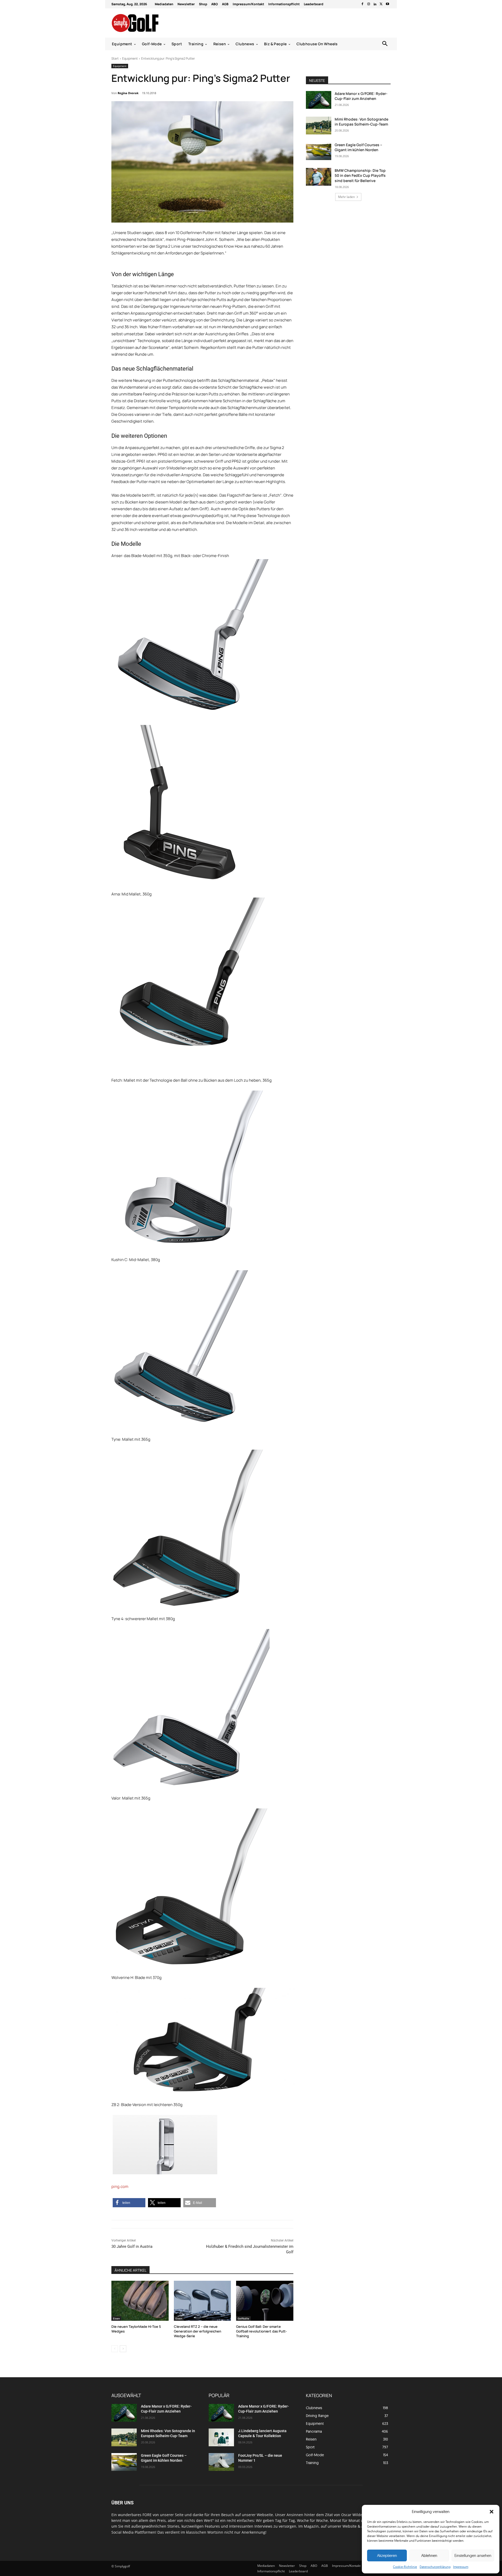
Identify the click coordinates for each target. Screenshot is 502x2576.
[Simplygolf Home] (149, 23)
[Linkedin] (375, 4)
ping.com (120, 2186)
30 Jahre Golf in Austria (132, 2246)
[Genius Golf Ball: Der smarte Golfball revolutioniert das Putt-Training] (265, 2301)
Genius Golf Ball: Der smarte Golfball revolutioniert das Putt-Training (261, 2331)
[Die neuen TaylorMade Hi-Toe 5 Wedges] (140, 2301)
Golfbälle (243, 2318)
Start (115, 58)
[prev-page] (115, 2349)
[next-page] (123, 2349)
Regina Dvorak (128, 93)
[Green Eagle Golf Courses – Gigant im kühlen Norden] (319, 151)
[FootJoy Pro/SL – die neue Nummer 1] (221, 2462)
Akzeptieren (387, 2555)
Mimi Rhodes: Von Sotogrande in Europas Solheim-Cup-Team (361, 122)
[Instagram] (369, 4)
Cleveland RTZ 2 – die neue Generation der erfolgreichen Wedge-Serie (198, 2331)
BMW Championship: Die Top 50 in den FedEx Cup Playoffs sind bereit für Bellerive (360, 175)
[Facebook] (362, 4)
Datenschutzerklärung (435, 2567)
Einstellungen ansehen (473, 2555)
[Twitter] (381, 4)
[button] (492, 2512)
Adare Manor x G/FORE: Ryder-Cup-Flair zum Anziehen (361, 96)
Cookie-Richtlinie (405, 2567)
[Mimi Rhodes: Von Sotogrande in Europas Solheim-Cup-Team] (319, 126)
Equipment (130, 58)
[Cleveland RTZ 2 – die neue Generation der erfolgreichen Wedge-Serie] (202, 2301)
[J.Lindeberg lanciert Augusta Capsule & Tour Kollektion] (221, 2437)
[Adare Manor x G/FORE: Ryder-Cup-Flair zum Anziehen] (319, 100)
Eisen (116, 2318)
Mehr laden (346, 197)
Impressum (461, 2567)
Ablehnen (429, 2555)
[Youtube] (387, 4)
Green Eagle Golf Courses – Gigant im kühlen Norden (358, 147)
